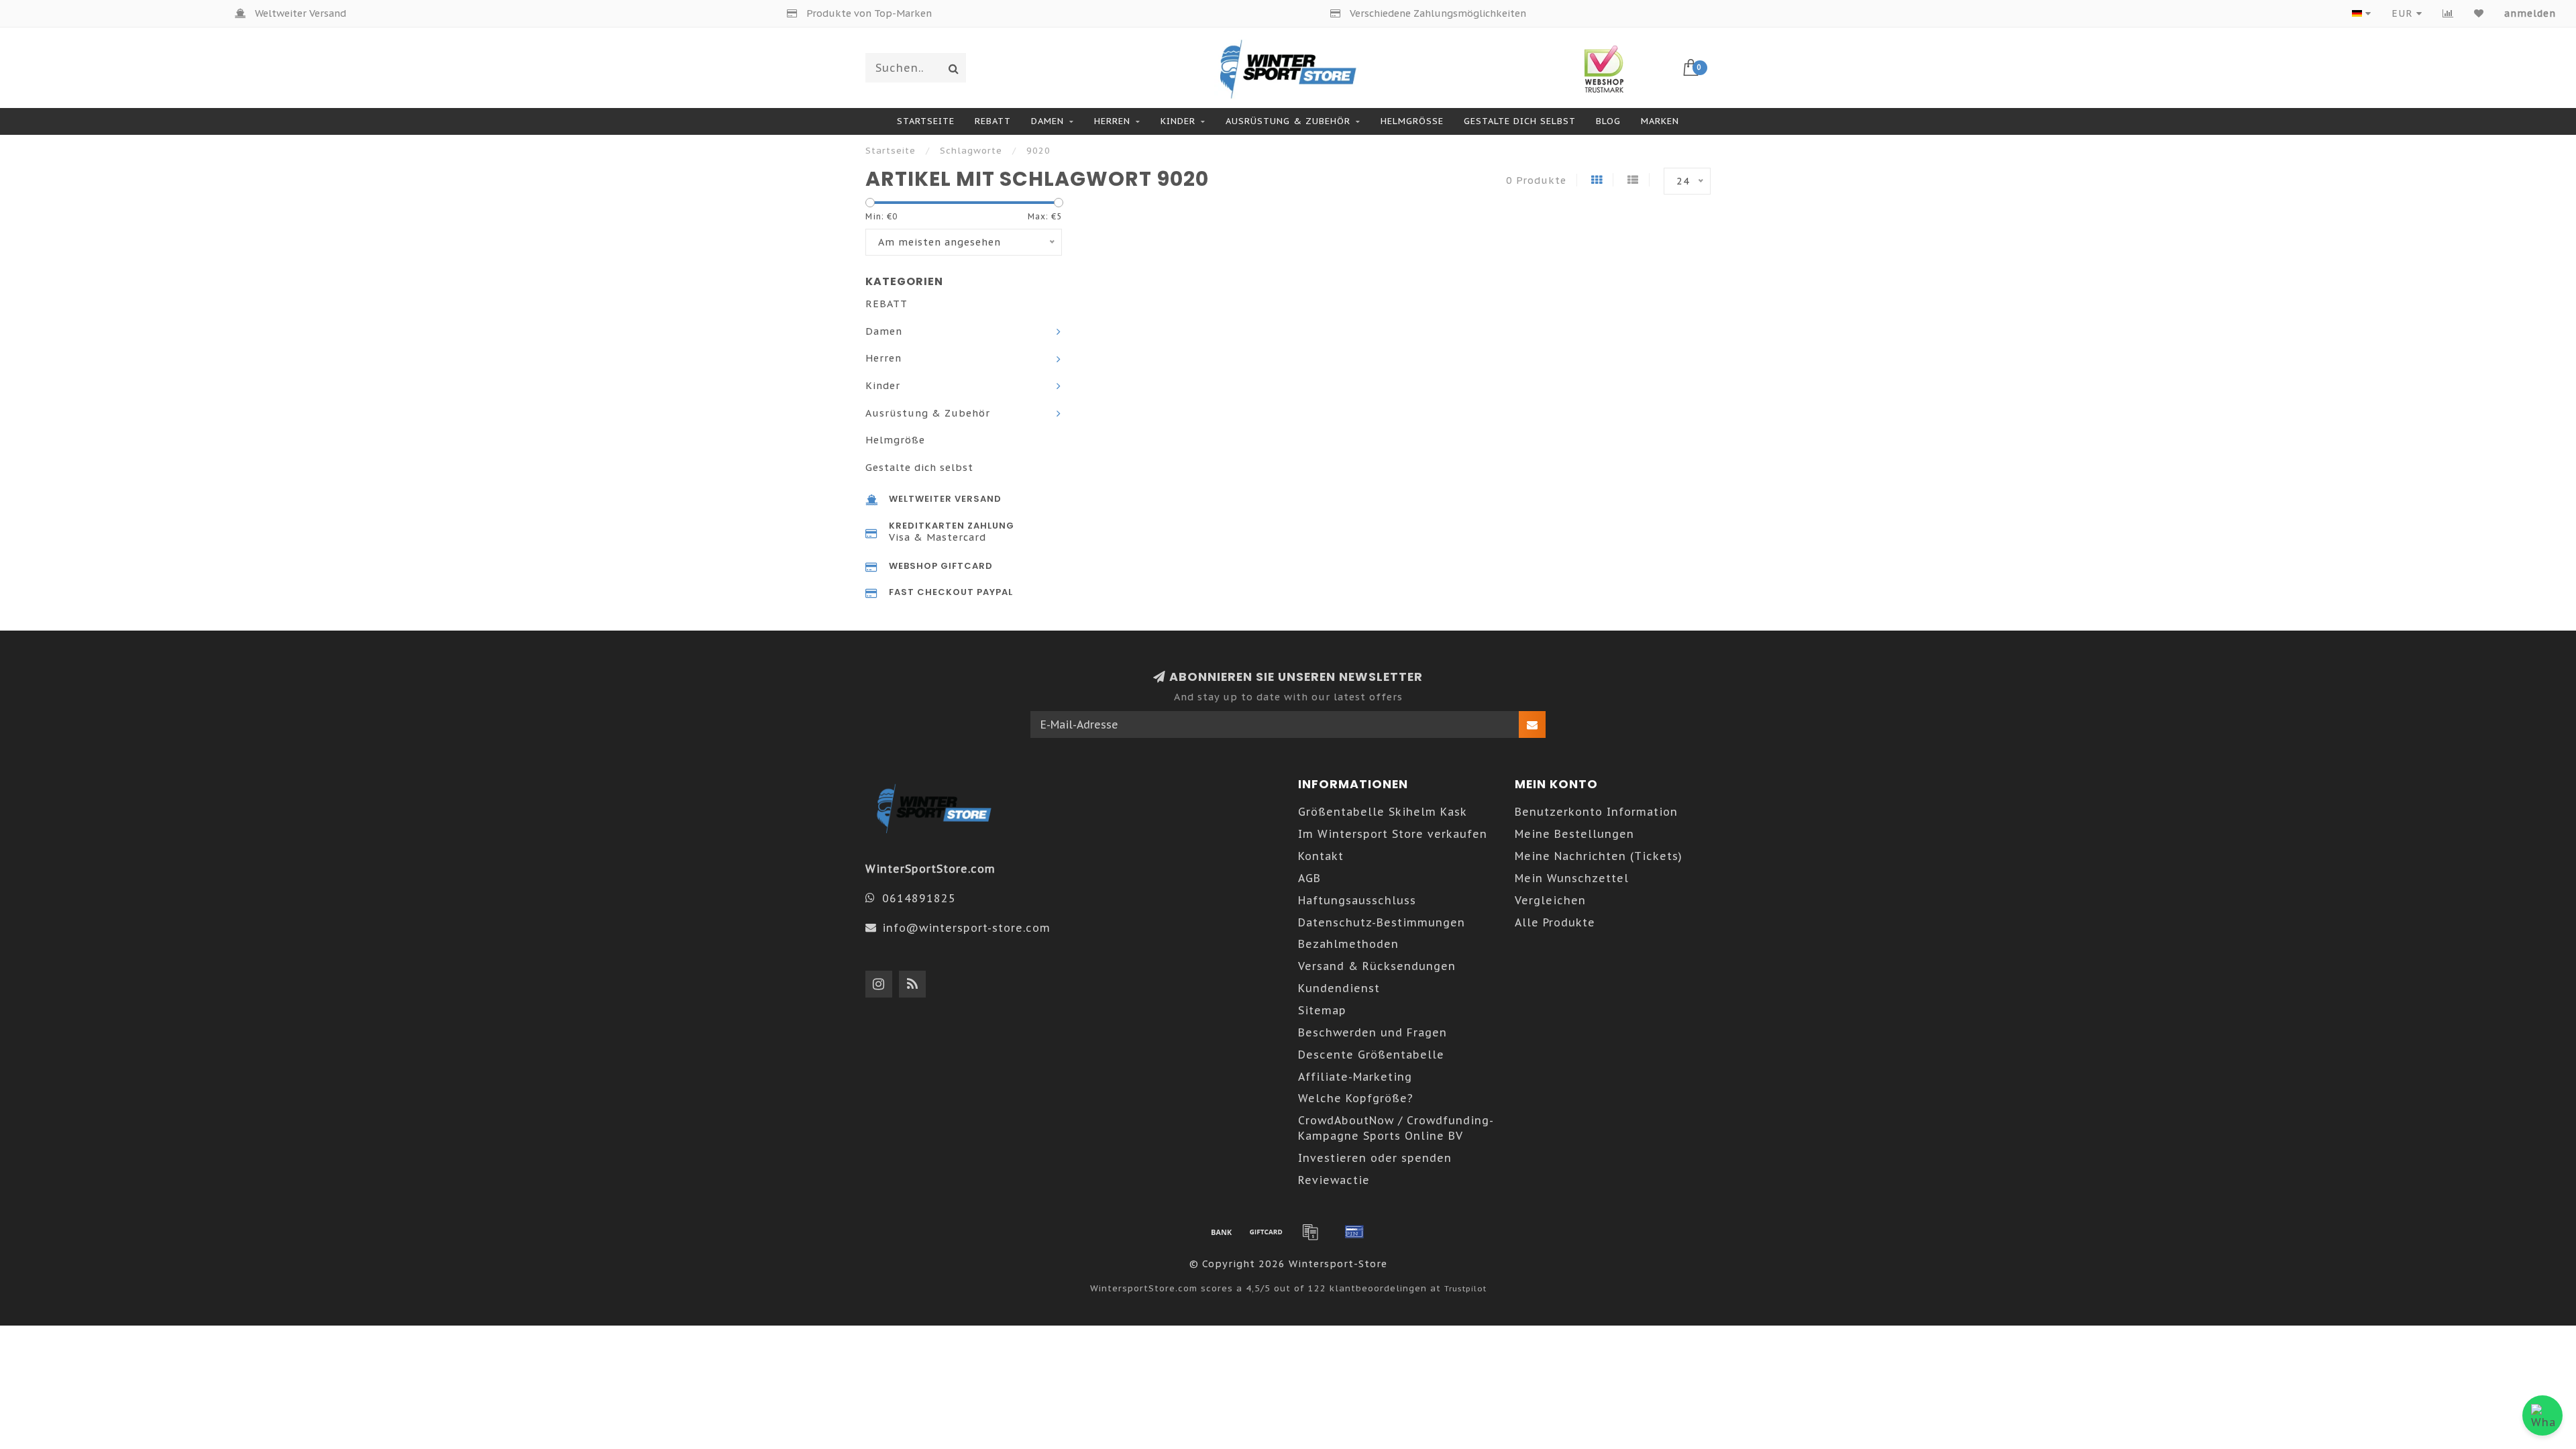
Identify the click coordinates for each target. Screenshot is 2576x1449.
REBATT (993, 121)
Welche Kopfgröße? (1356, 1098)
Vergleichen (1550, 900)
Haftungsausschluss (1357, 900)
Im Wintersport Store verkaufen (1393, 834)
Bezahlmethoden (1348, 944)
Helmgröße (1412, 121)
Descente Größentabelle (1371, 1055)
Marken (1660, 121)
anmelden (2530, 13)
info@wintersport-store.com (966, 928)
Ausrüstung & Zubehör (1288, 121)
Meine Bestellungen (1574, 834)
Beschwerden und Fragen (1373, 1032)
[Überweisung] (1222, 1232)
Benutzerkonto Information (1596, 812)
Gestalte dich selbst (1520, 121)
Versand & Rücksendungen (1377, 966)
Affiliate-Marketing (1355, 1077)
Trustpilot (1465, 1288)
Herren (1112, 121)
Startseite (926, 121)
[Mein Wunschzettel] (2479, 13)
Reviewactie (1334, 1180)
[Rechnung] (1310, 1232)
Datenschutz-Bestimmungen (1382, 922)
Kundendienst (1339, 988)
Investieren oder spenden (1375, 1158)
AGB (1309, 878)
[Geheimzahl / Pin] (1354, 1232)
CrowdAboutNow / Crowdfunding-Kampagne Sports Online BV (1396, 1128)
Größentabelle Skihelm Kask (1383, 812)
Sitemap (1322, 1010)
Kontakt (1321, 856)
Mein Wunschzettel (1572, 878)
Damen (1048, 121)
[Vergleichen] (2448, 13)
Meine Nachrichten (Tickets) (1599, 856)
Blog (1608, 121)
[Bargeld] (1266, 1232)
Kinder (1178, 121)
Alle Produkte (1555, 922)
